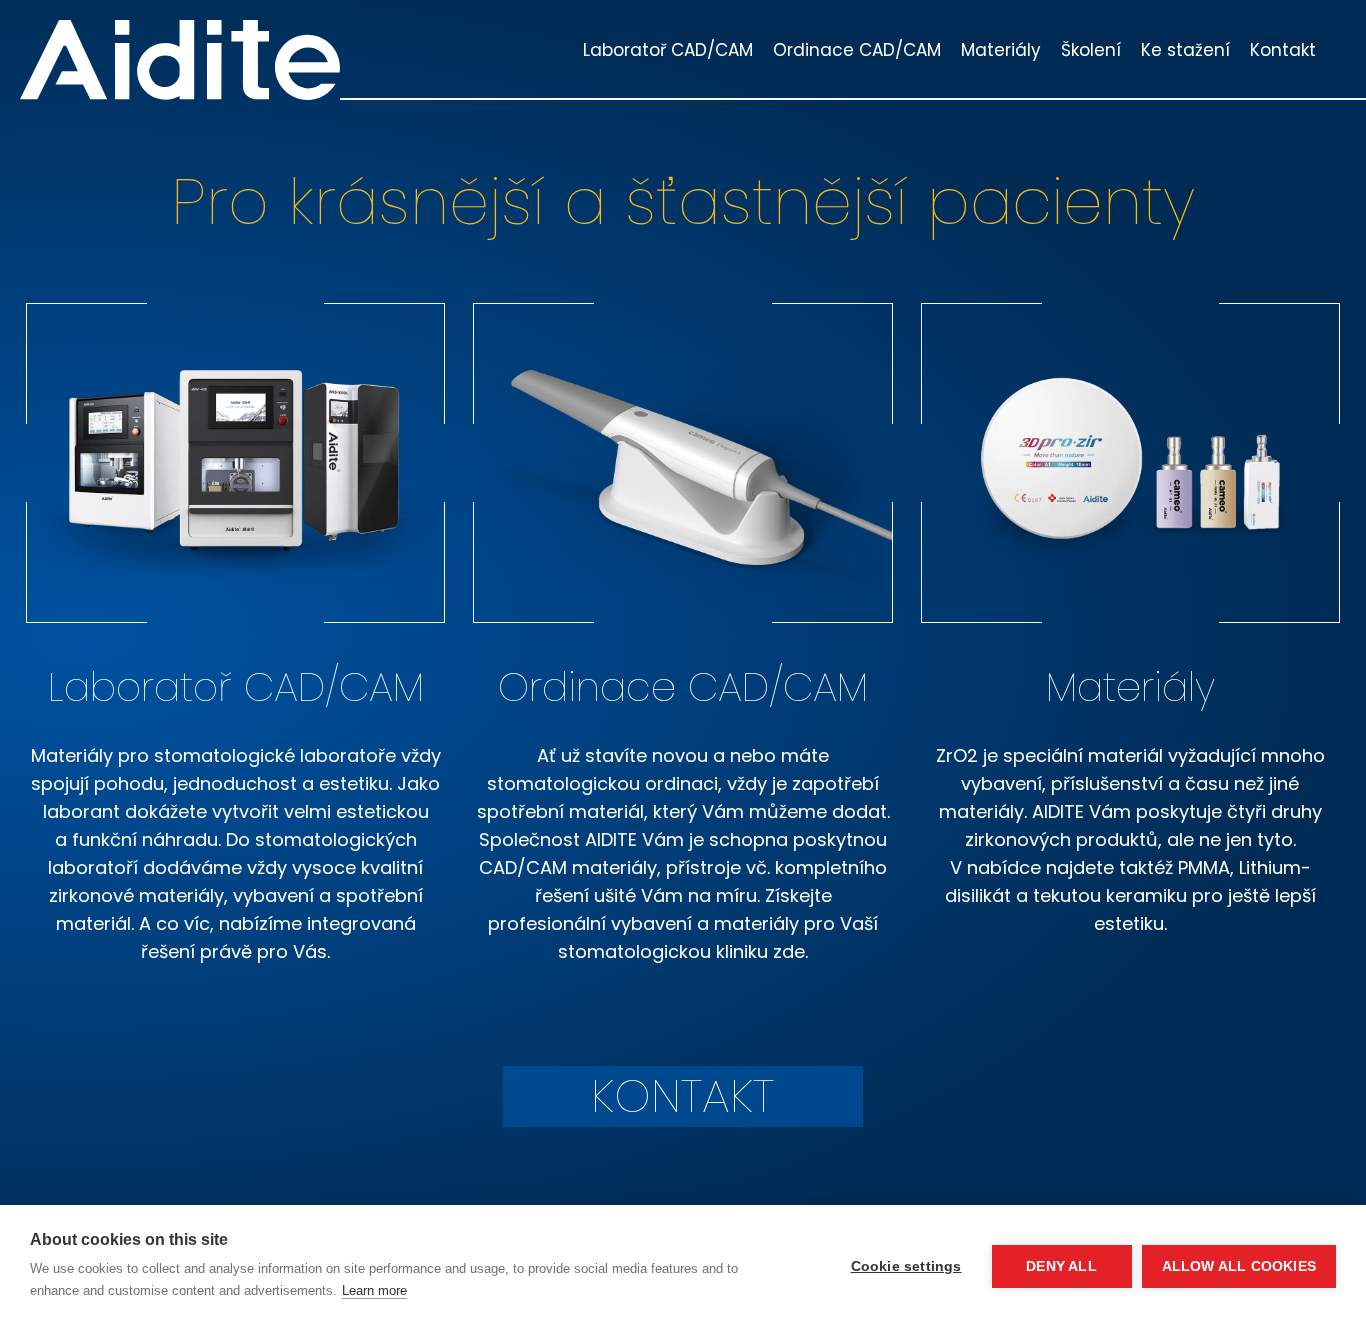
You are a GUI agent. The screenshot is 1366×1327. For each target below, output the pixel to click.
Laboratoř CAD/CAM (668, 50)
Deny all (1061, 1266)
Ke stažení (1185, 50)
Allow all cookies (1239, 1266)
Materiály (1001, 50)
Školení (1091, 50)
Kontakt (1283, 50)
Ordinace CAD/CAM (857, 50)
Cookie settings (906, 1266)
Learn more (374, 1290)
